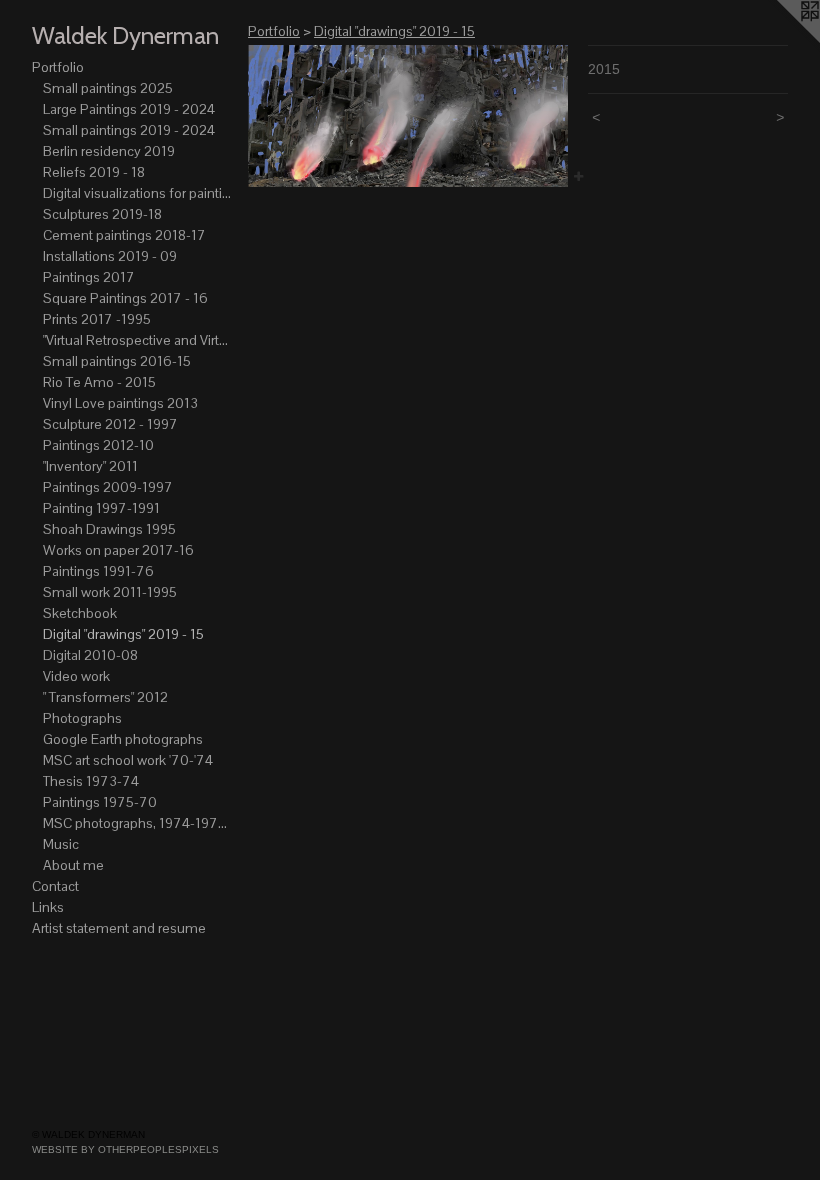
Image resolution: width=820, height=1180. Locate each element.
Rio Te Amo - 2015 (99, 382)
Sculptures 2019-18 (102, 214)
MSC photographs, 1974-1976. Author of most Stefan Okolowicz (138, 823)
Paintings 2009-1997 (108, 487)
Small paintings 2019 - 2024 (129, 130)
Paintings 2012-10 (98, 445)
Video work (76, 676)
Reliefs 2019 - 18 (94, 172)
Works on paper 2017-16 (118, 550)
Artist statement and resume (119, 928)
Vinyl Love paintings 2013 (120, 403)
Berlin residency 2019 (109, 151)
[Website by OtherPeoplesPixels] (780, 40)
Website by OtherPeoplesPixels (125, 1149)
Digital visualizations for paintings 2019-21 (138, 193)
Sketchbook (80, 613)
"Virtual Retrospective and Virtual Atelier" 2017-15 (138, 340)
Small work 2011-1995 (110, 592)
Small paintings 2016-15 (117, 361)
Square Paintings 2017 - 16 (125, 298)
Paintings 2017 (89, 277)
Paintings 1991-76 (98, 571)
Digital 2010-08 (90, 655)
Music (61, 844)
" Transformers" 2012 (105, 697)
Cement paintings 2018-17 (124, 235)
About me (73, 865)
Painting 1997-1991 (101, 508)
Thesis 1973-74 (91, 781)
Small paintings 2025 (108, 88)
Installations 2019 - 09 (110, 256)
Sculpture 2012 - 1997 (110, 424)
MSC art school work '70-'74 (128, 760)
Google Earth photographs (123, 739)
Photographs (82, 718)
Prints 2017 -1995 (97, 319)
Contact (55, 886)
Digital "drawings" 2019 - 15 (123, 634)
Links (48, 907)
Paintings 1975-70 (100, 802)
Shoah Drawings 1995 (109, 529)
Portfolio (58, 67)
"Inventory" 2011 (90, 466)
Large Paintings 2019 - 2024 (129, 109)
